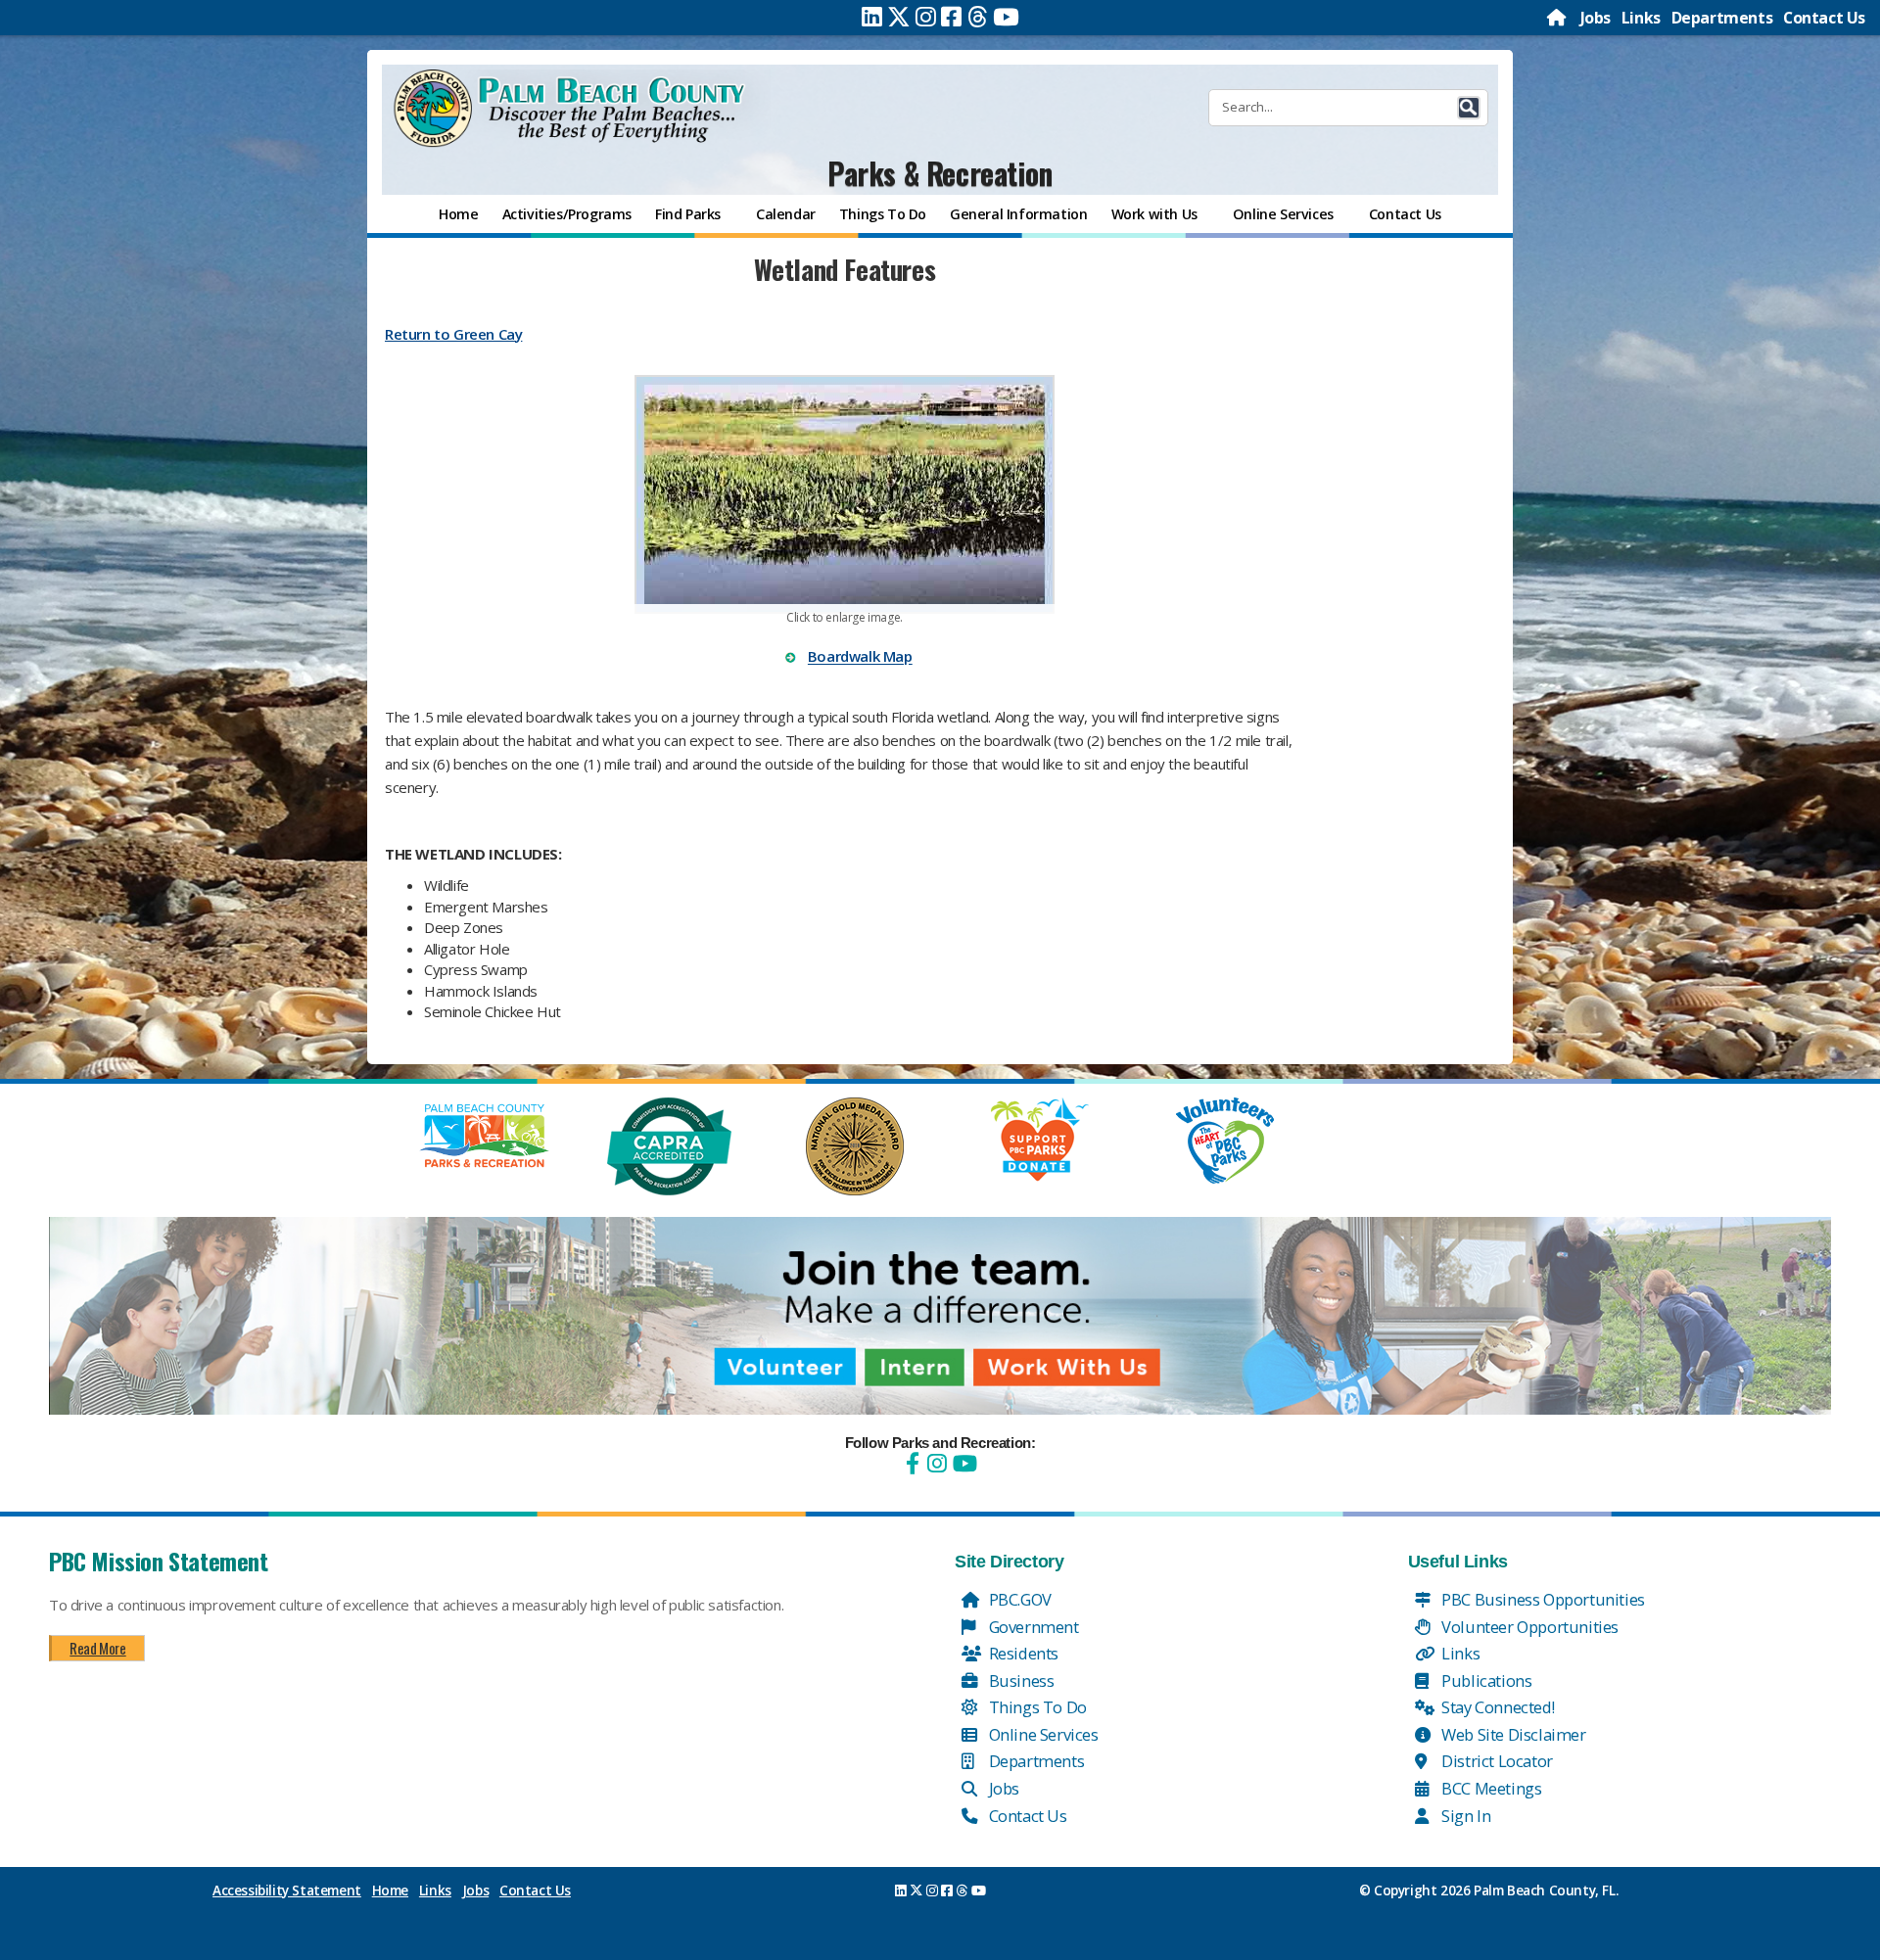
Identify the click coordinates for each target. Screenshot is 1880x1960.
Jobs (1596, 18)
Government (1032, 1627)
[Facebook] (951, 17)
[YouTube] (963, 1463)
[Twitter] (899, 17)
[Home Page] (1558, 18)
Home (390, 1890)
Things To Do (1036, 1707)
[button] (1469, 108)
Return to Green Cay (453, 334)
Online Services (1042, 1734)
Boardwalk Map (860, 657)
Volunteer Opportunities (1528, 1627)
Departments (1722, 18)
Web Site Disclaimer (1512, 1734)
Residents (1022, 1653)
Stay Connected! (1497, 1707)
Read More (97, 1648)
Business (1019, 1680)
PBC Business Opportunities (1542, 1599)
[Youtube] (1006, 17)
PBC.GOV (1018, 1599)
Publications (1485, 1680)
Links (1641, 18)
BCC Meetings (1490, 1788)
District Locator (1496, 1761)
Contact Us (1824, 18)
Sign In (1465, 1816)
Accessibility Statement (287, 1890)
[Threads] (978, 17)
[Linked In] (872, 17)
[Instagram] (926, 17)
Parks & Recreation (940, 173)
